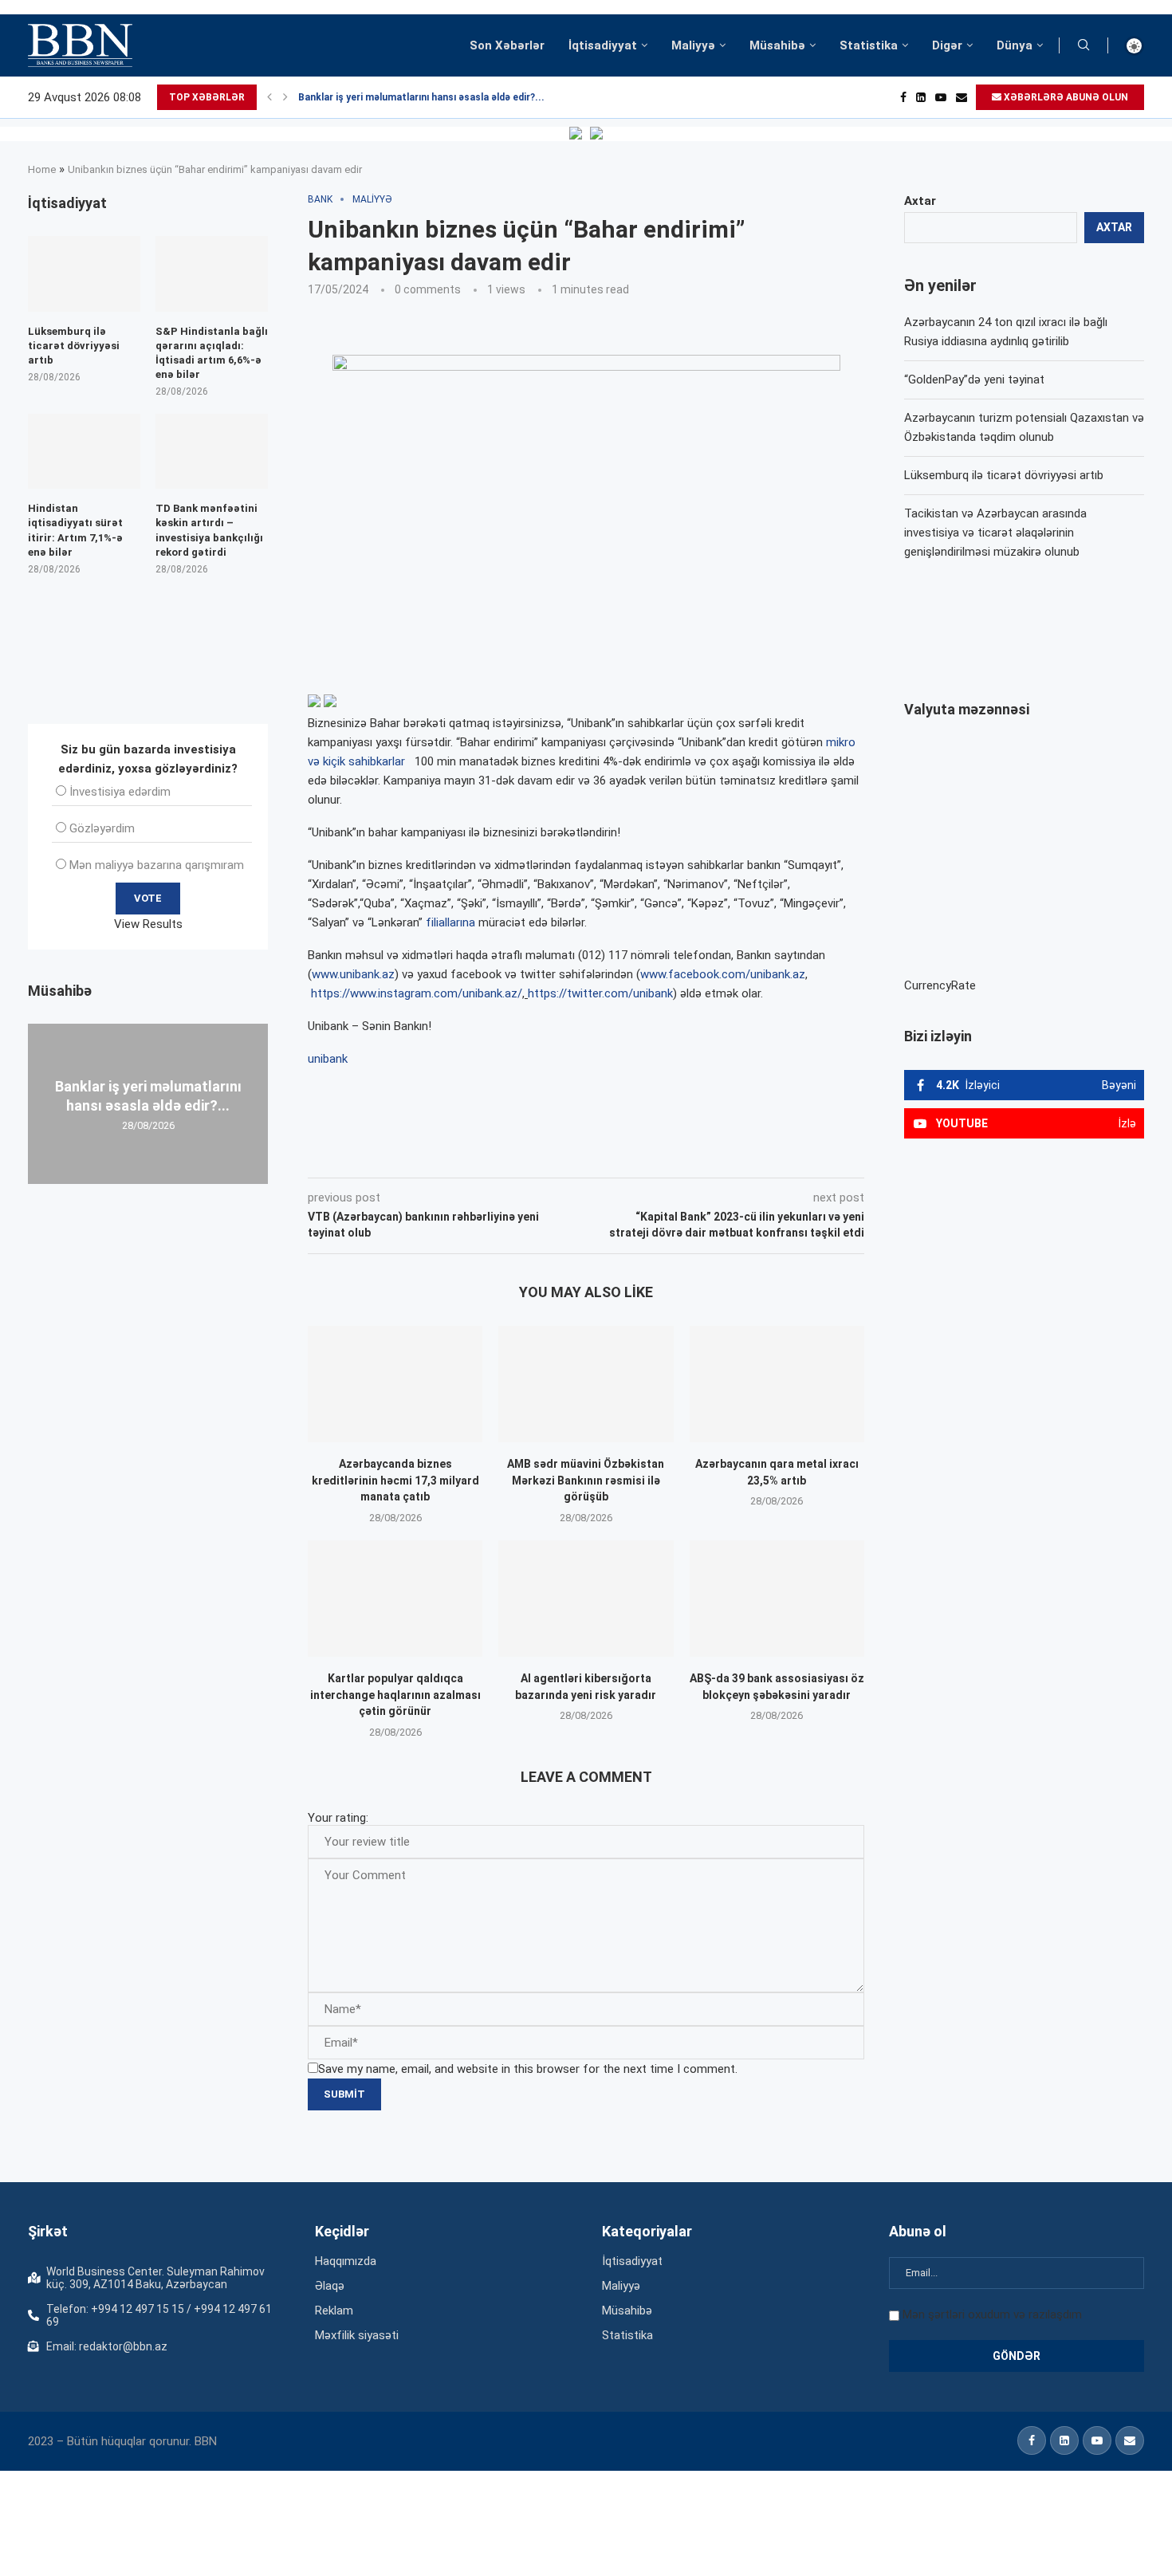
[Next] (285, 97)
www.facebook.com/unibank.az (723, 974)
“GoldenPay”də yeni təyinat (974, 380)
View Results (148, 924)
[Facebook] (903, 97)
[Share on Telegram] (629, 1155)
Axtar (920, 201)
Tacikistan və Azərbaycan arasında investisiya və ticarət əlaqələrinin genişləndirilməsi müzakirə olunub (995, 533)
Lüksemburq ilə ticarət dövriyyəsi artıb (1004, 475)
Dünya (1015, 45)
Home (42, 169)
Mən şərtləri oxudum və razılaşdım (992, 2314)
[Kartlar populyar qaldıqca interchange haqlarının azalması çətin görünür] (395, 1599)
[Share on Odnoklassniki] (557, 1155)
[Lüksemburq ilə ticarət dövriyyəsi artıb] (84, 273)
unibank (328, 1059)
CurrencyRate (940, 985)
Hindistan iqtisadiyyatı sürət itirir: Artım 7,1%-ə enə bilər (75, 530)
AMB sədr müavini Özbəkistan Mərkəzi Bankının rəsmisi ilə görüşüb (586, 1480)
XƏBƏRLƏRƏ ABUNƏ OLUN (1065, 97)
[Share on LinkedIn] (522, 1155)
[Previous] (269, 97)
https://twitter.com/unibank (600, 993)
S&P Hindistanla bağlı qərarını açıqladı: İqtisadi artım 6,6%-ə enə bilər (212, 353)
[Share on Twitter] (486, 1155)
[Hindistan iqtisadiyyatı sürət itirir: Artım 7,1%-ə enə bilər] (84, 451)
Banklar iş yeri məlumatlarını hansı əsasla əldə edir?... (421, 97)
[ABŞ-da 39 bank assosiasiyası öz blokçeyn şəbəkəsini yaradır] (777, 1599)
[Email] (962, 97)
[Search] (1084, 45)
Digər (947, 45)
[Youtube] (941, 97)
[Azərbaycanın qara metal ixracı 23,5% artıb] (777, 1384)
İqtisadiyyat (603, 45)
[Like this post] (413, 1155)
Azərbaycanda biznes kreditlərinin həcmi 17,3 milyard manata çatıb (395, 1480)
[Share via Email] (667, 1155)
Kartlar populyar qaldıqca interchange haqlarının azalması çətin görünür (395, 1695)
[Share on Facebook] (450, 1155)
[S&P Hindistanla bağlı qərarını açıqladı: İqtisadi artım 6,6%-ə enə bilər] (212, 273)
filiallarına (450, 922)
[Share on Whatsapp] (592, 1155)
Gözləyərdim (102, 828)
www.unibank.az (353, 974)
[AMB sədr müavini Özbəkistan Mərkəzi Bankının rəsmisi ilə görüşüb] (586, 1384)
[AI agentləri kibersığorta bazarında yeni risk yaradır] (586, 1599)
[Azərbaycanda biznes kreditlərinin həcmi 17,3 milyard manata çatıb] (395, 1384)
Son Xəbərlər (507, 45)
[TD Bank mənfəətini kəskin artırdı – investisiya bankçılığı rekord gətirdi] (212, 451)
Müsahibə (777, 45)
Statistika (869, 45)
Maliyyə (693, 45)
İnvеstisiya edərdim (120, 792)
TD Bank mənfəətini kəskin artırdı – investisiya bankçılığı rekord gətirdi (209, 530)
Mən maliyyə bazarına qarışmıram (157, 865)
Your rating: (338, 1818)
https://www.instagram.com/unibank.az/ (417, 993)
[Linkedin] (921, 97)
